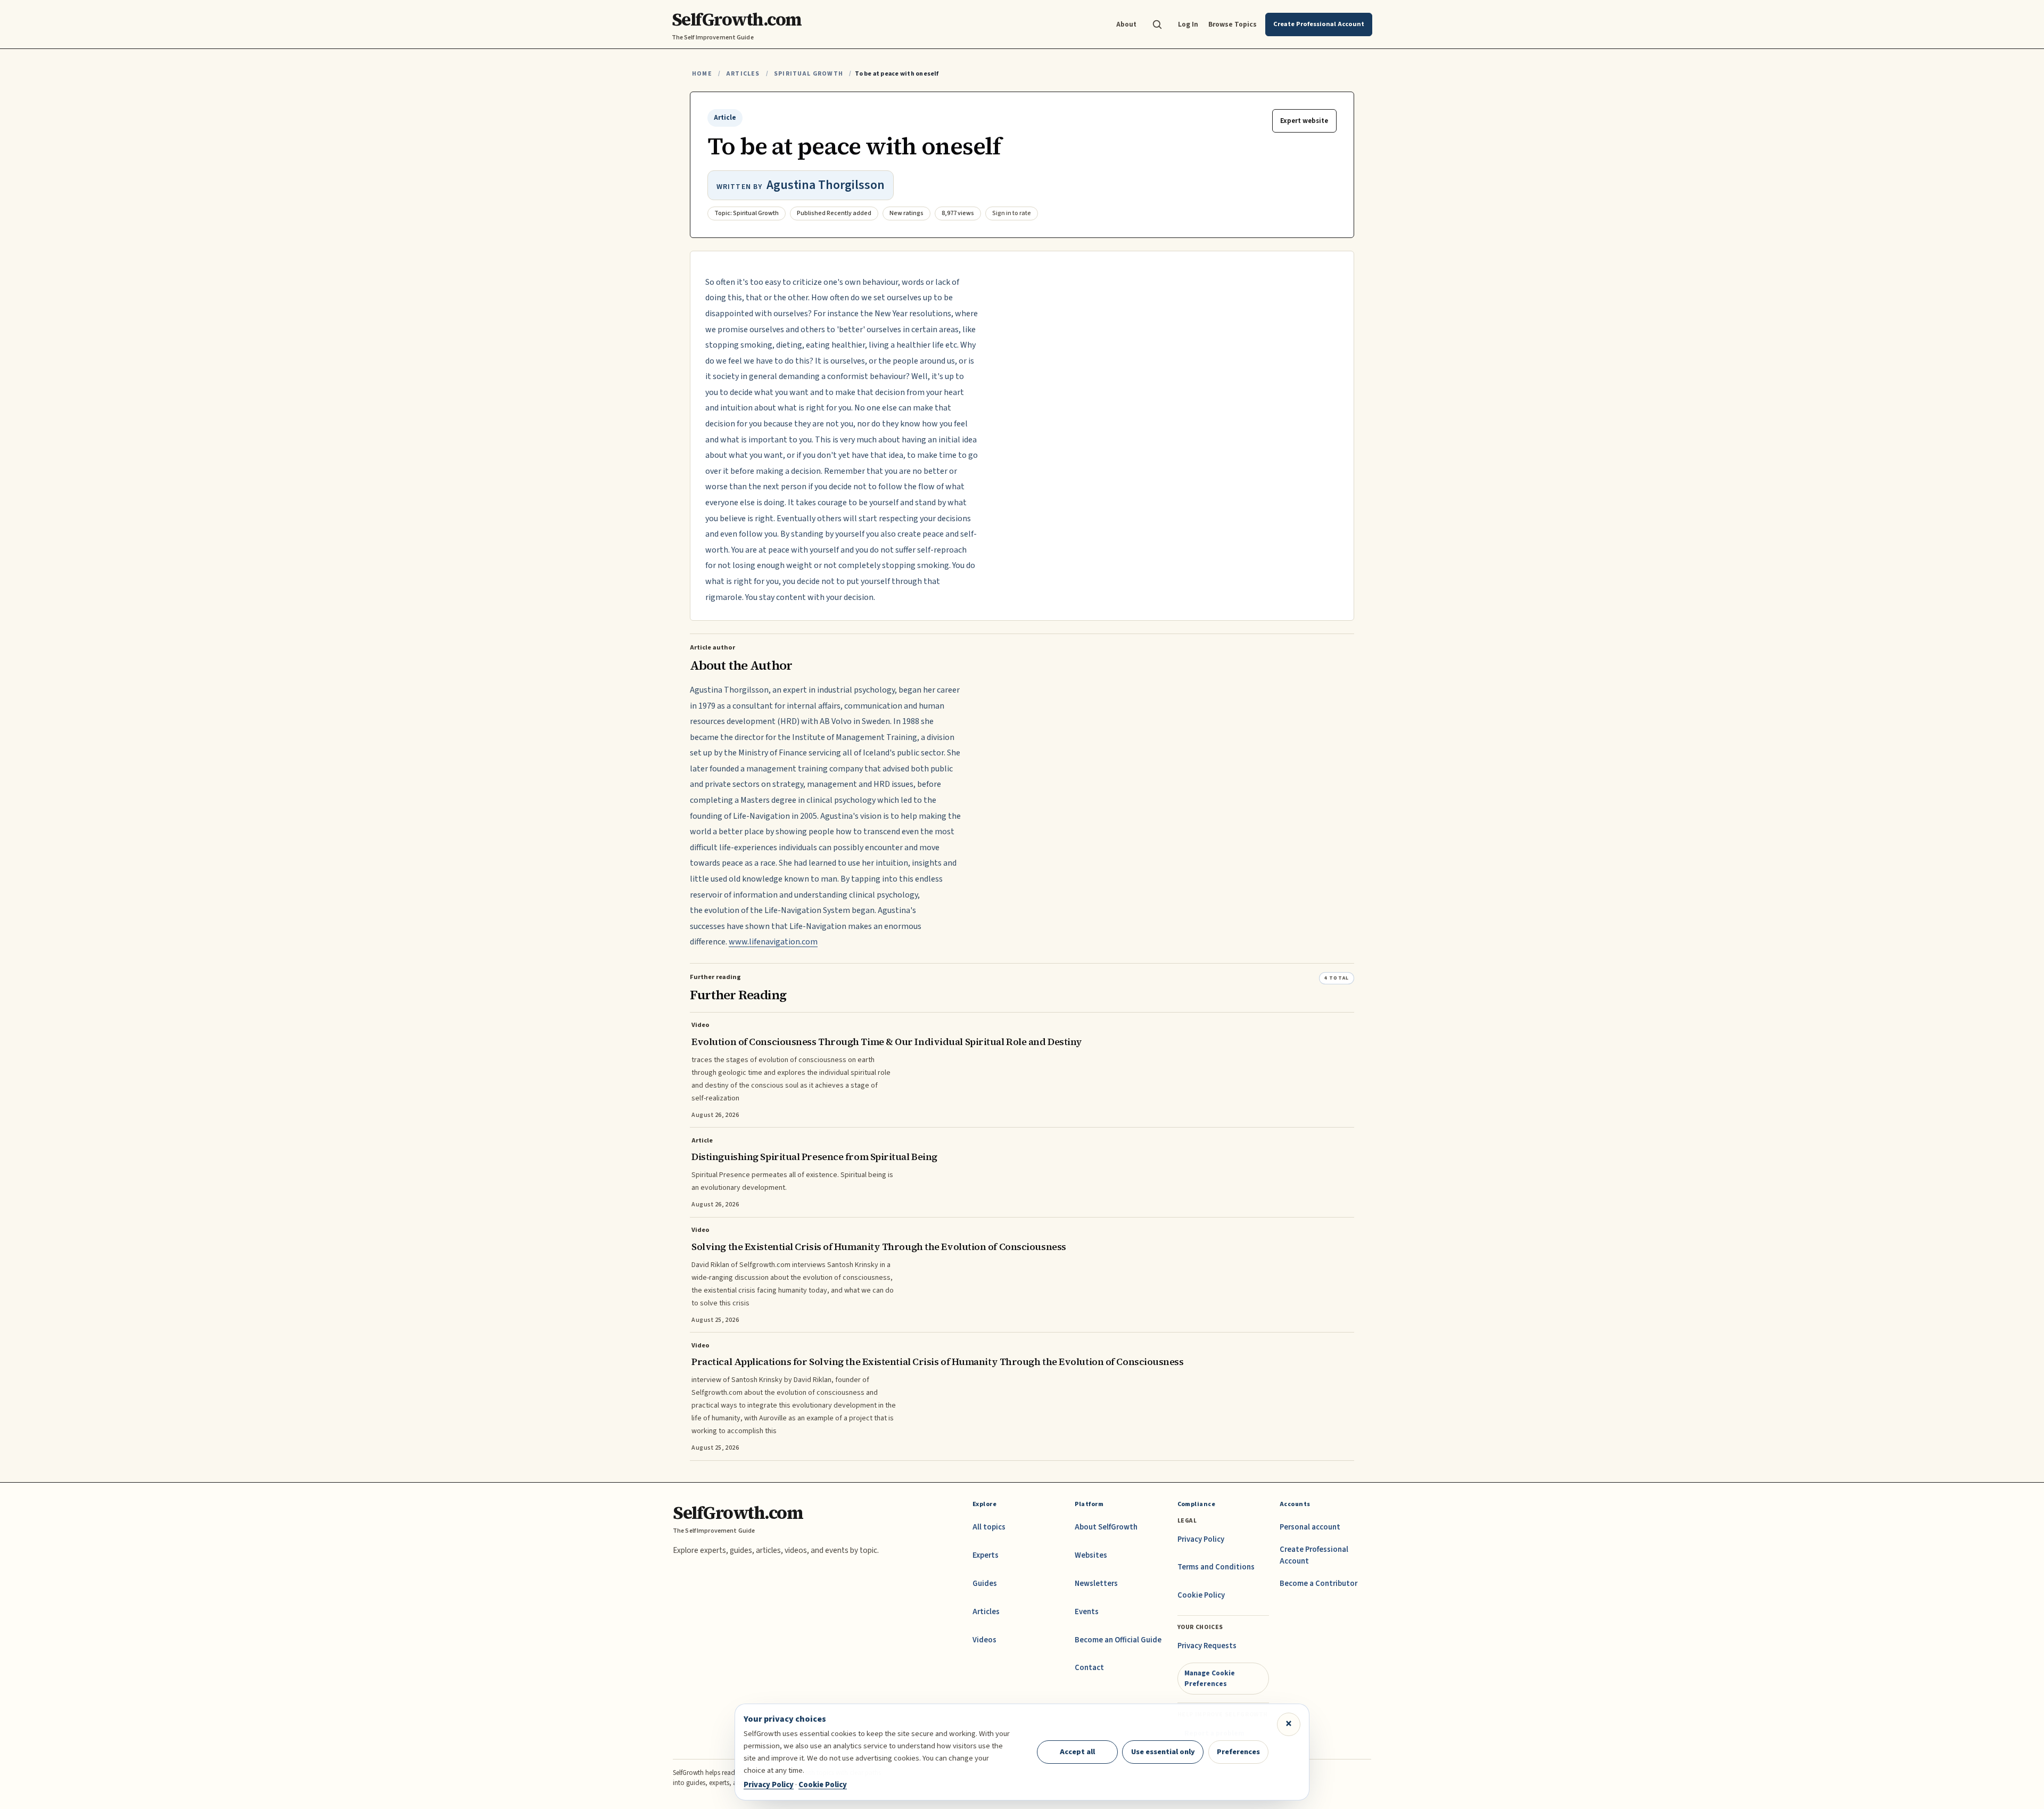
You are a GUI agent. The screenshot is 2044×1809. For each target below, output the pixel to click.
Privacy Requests (1207, 1646)
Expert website (1304, 121)
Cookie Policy (1201, 1595)
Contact (1089, 1668)
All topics (989, 1527)
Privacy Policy (1201, 1539)
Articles (743, 74)
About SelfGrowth (1106, 1527)
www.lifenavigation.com (773, 942)
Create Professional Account (1314, 1555)
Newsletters (1096, 1584)
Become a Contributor (1318, 1584)
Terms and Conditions (1216, 1567)
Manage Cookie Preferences (1210, 1678)
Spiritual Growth (809, 74)
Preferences (1238, 1752)
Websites (1091, 1555)
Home (702, 74)
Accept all (1077, 1752)
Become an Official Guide (1118, 1640)
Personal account (1310, 1527)
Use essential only (1163, 1752)
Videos (984, 1640)
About (1126, 24)
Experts (986, 1555)
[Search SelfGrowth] (1157, 24)
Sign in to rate (1012, 213)
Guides (985, 1584)
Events (1087, 1612)
